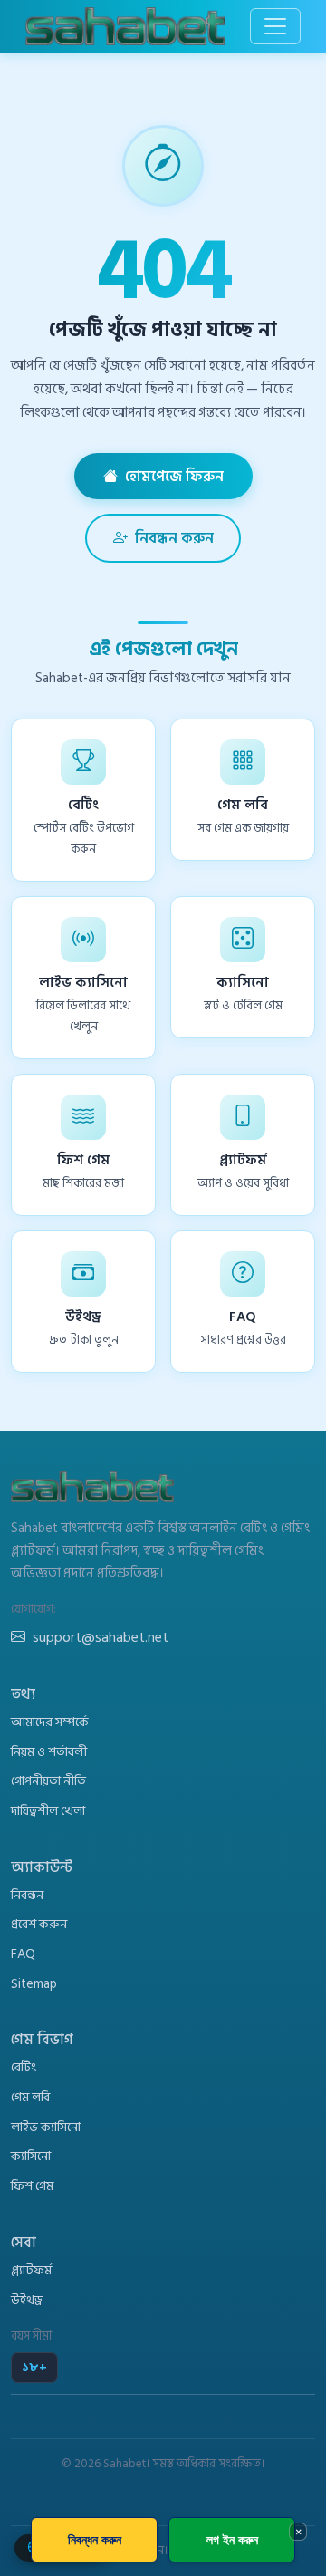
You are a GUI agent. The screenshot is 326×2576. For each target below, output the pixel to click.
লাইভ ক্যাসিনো (46, 2127)
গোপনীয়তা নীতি (48, 1781)
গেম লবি (30, 2097)
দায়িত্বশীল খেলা (48, 1811)
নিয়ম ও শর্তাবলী (49, 1752)
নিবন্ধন (27, 1895)
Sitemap (34, 1984)
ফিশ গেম (32, 2186)
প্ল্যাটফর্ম (31, 2270)
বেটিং (24, 2067)
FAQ (23, 1954)
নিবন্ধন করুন (174, 538)
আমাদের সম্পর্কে (50, 1722)
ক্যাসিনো (31, 2156)
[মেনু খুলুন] (275, 26)
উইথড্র (27, 2300)
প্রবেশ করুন (39, 1924)
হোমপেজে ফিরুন (174, 477)
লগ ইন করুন (232, 2539)
